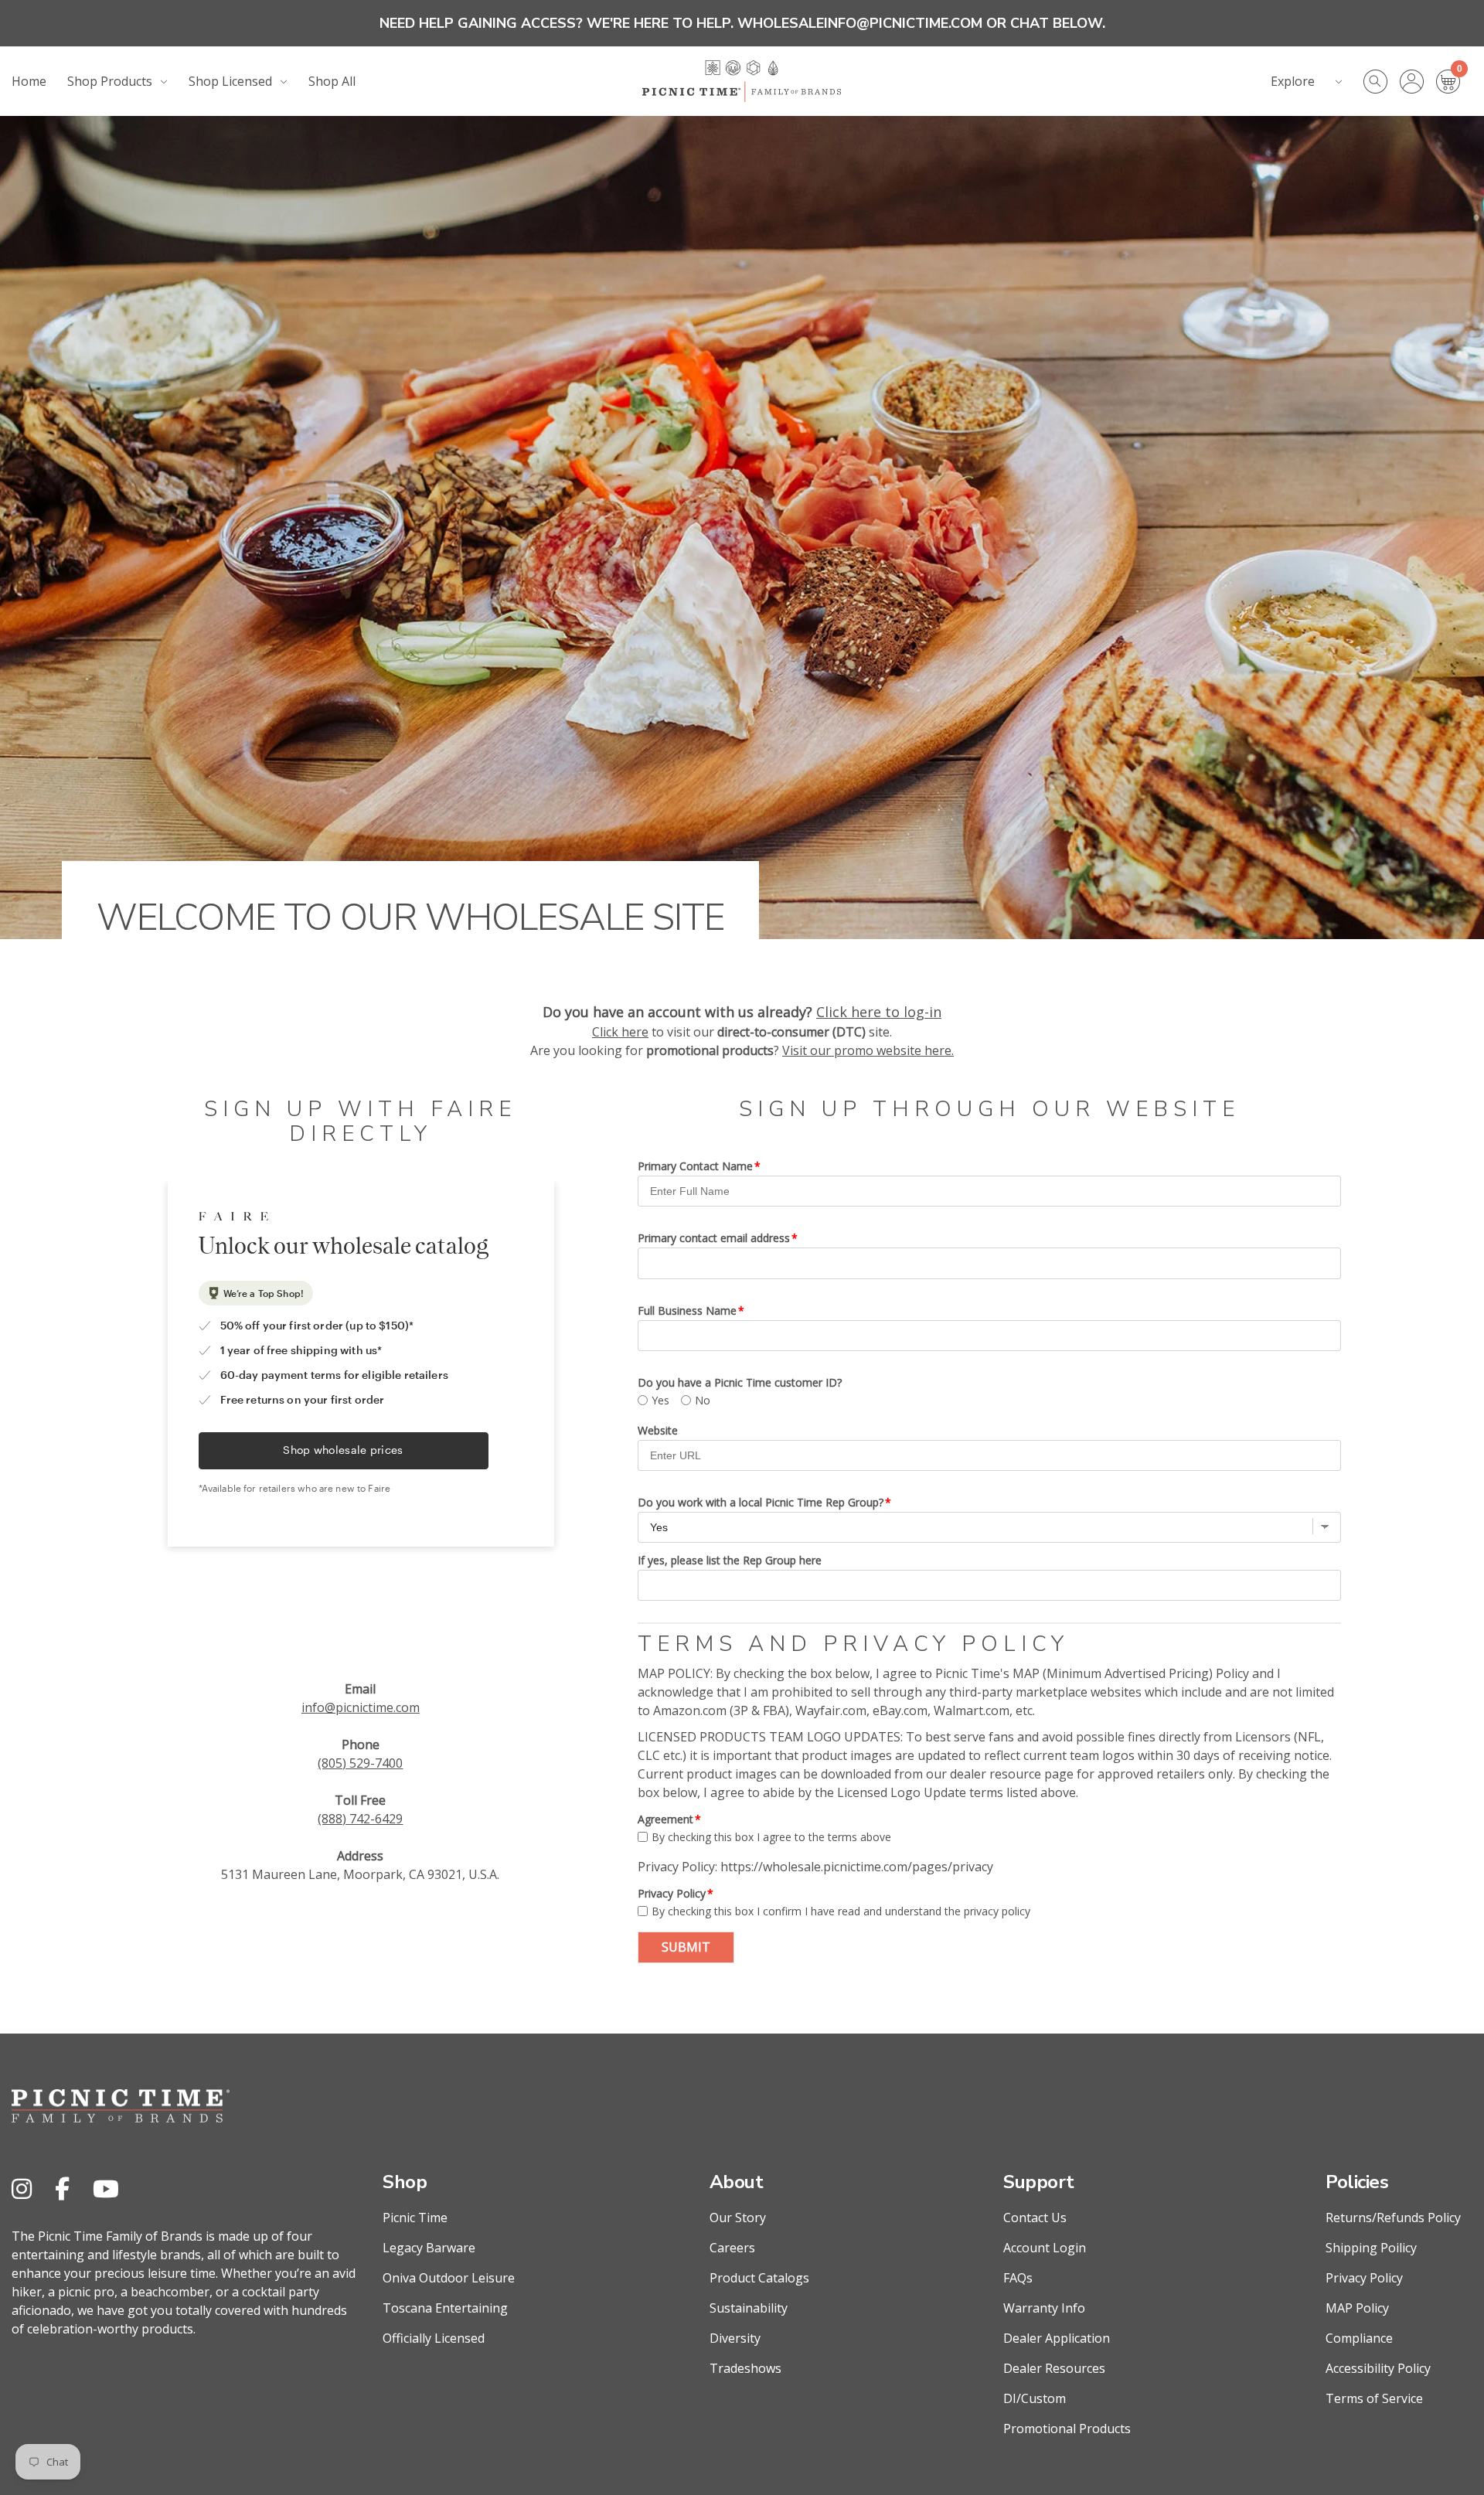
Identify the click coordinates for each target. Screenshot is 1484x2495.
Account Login (1045, 2248)
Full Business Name (687, 1310)
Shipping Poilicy (1371, 2248)
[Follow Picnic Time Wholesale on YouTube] (106, 2189)
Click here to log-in (879, 1012)
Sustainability (749, 2308)
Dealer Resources (1054, 2368)
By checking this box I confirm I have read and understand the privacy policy (841, 1911)
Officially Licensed (434, 2338)
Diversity (735, 2338)
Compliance (1359, 2338)
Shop (405, 2182)
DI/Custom (1035, 2398)
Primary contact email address (714, 1238)
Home (29, 81)
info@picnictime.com (361, 1707)
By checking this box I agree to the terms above (771, 1837)
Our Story (738, 2218)
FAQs (1018, 2278)
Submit (686, 1947)
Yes (660, 1400)
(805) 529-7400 (360, 1763)
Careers (732, 2248)
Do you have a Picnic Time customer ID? (740, 1382)
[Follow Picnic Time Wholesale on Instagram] (22, 2189)
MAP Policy (1357, 2308)
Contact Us (1035, 2218)
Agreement (665, 1819)
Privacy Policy (672, 1893)
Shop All (332, 81)
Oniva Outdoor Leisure (449, 2278)
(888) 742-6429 (360, 1819)
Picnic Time (415, 2218)
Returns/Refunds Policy (1393, 2218)
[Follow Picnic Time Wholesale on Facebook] (62, 2189)
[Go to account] (1418, 82)
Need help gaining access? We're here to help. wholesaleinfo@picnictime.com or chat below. (742, 23)
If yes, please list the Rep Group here (730, 1560)
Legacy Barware (429, 2248)
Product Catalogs (759, 2278)
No (703, 1400)
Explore (1293, 81)
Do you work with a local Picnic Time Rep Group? (761, 1502)
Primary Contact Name (695, 1166)
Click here (620, 1032)
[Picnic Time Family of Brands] (742, 81)
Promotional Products (1067, 2429)
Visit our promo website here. (868, 1050)
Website (658, 1430)
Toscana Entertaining (445, 2308)
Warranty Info (1044, 2308)
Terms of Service (1374, 2398)
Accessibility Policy (1378, 2368)
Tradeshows (745, 2368)
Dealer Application (1057, 2338)
